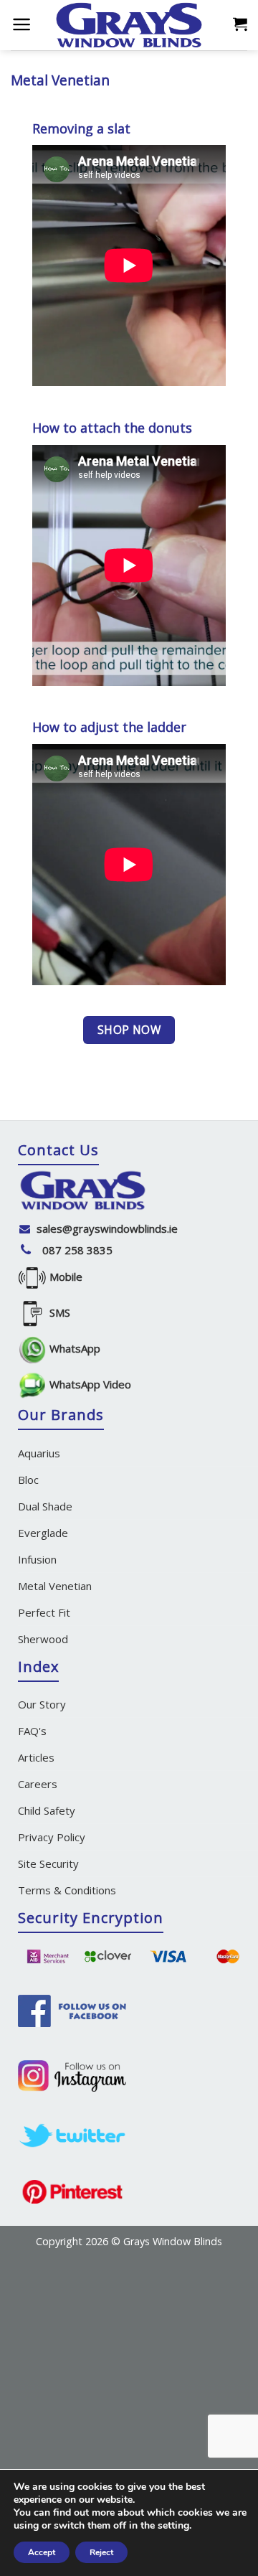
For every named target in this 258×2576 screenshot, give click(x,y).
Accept (42, 2552)
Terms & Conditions (67, 1890)
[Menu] (21, 24)
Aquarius (39, 1453)
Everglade (43, 1533)
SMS (58, 1312)
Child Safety (47, 1810)
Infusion (37, 1559)
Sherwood (43, 1639)
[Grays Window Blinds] (129, 25)
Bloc (28, 1480)
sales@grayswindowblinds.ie (107, 1228)
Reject (101, 2552)
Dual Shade (45, 1506)
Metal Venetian (55, 1586)
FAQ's (32, 1731)
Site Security (48, 1863)
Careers (38, 1784)
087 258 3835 (77, 1250)
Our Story (42, 1704)
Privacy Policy (52, 1837)
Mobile (64, 1277)
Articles (36, 1757)
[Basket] (240, 23)
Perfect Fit (44, 1612)
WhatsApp (73, 1348)
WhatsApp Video (89, 1384)
